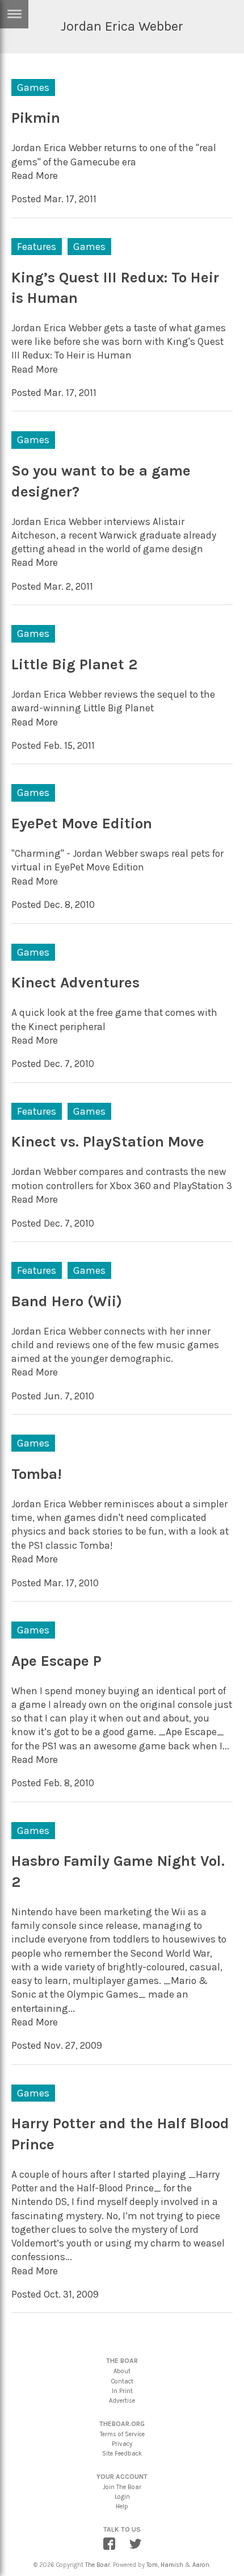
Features (37, 247)
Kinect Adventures (75, 983)
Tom (152, 2565)
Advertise (122, 2401)
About (122, 2371)
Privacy (122, 2444)
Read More (35, 176)
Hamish (172, 2565)
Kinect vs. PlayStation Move (108, 1142)
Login (122, 2497)
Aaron (201, 2565)
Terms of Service (122, 2434)
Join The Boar (122, 2487)
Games (33, 87)
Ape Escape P (56, 1661)
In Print (122, 2391)
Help (122, 2506)
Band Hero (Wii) (67, 1301)
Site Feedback (122, 2454)
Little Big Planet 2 (74, 664)
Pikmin (36, 118)
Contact (122, 2381)
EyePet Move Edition (82, 824)
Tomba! (37, 1474)
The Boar (98, 2565)
